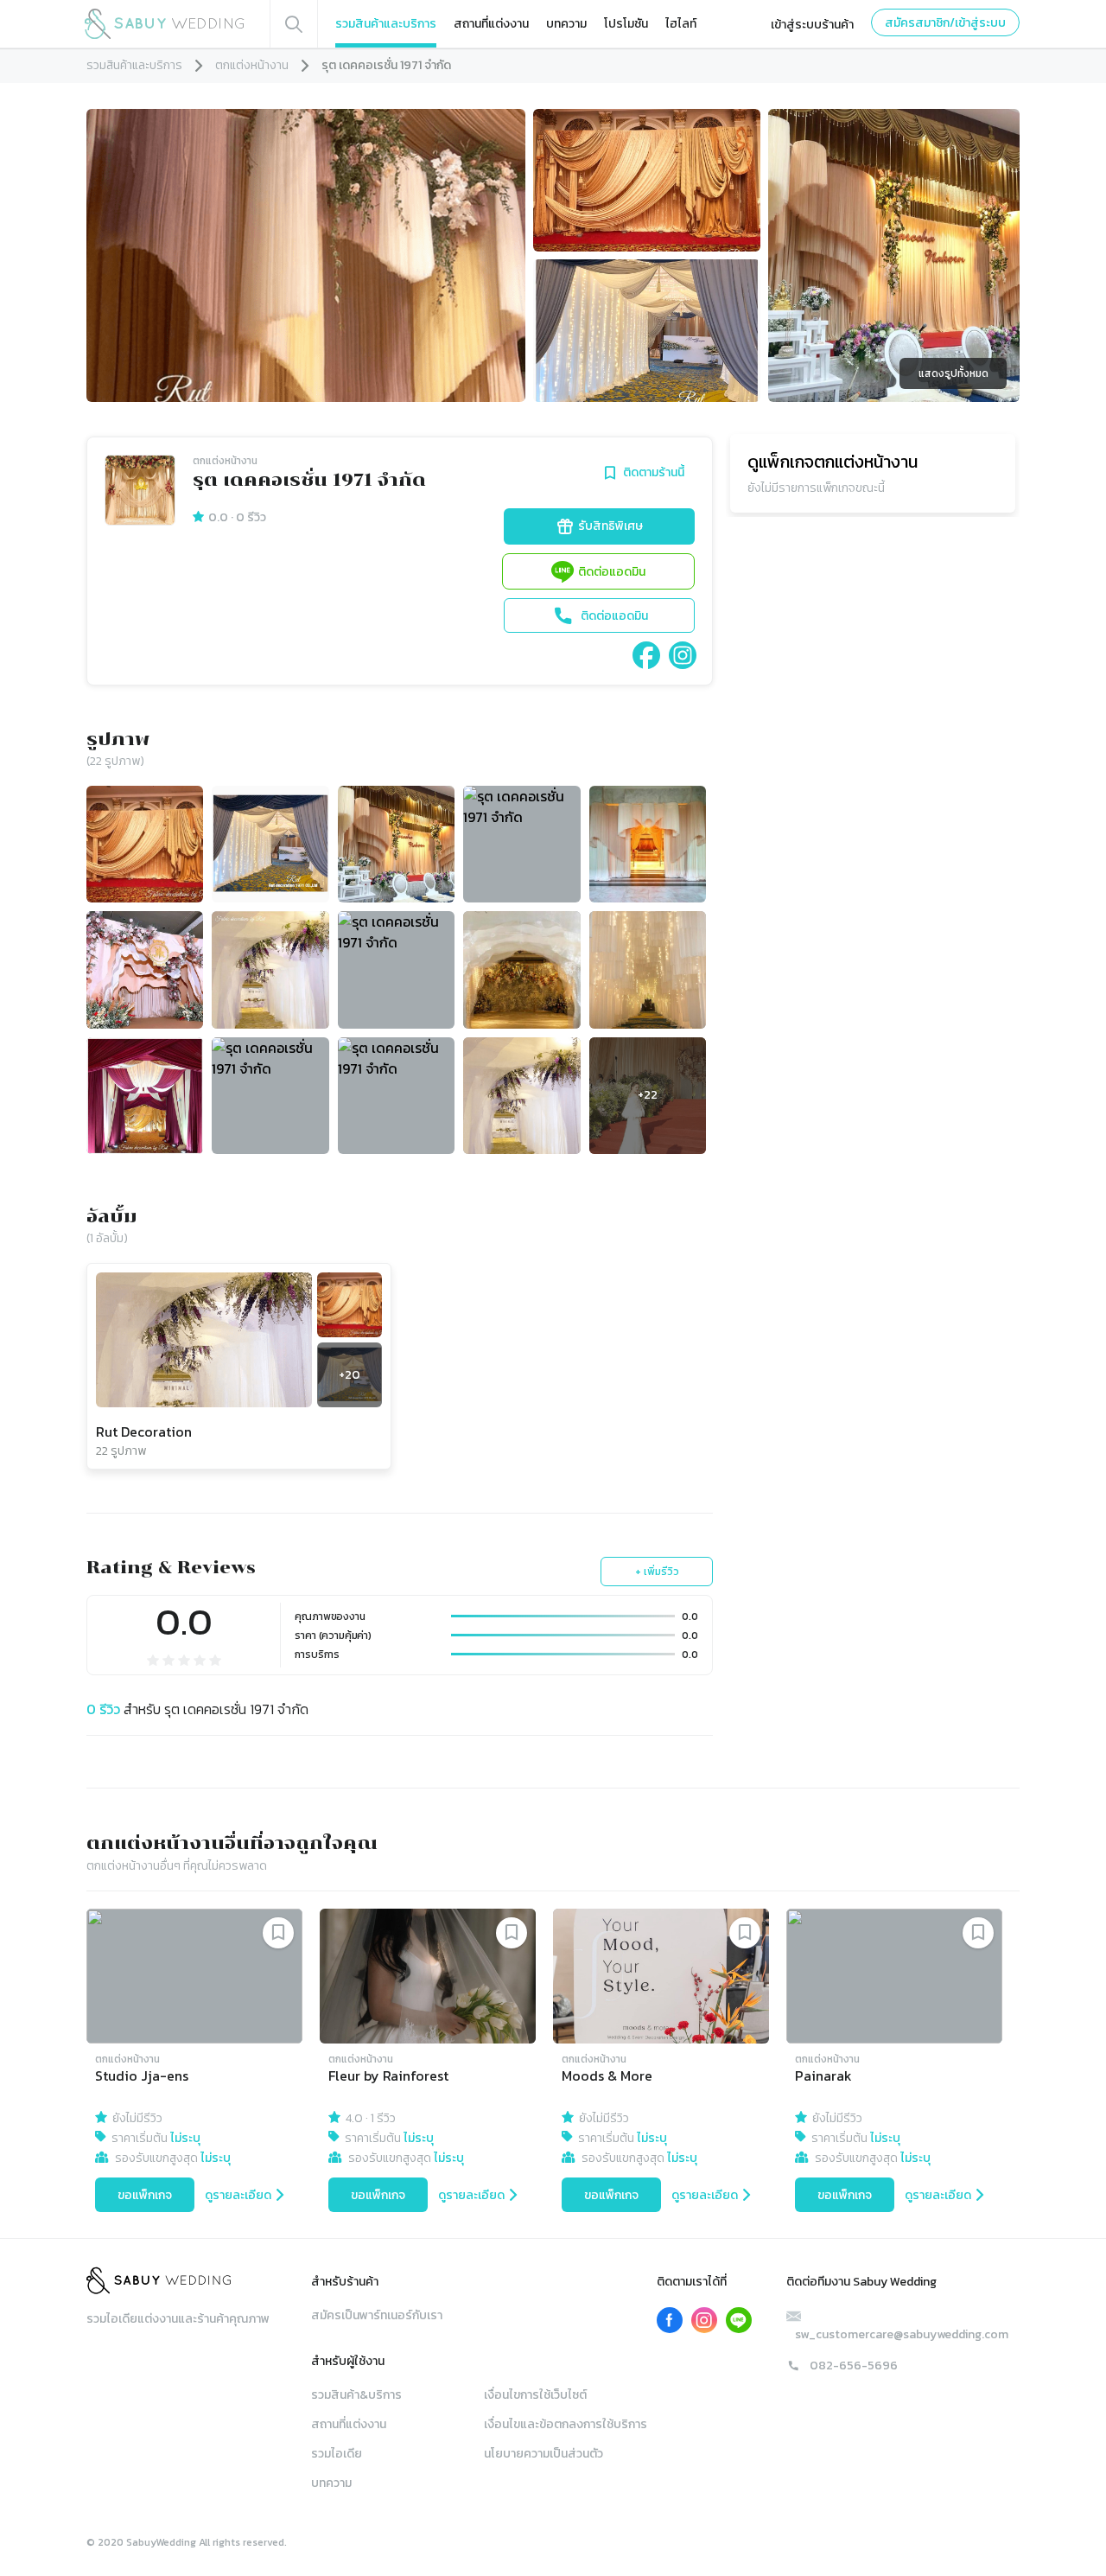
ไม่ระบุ (185, 2138)
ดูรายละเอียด (238, 2195)
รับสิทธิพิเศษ (610, 526)
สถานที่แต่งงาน (491, 24)
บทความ (566, 24)
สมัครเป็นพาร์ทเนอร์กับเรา (377, 2315)
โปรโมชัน (626, 24)
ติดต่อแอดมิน (612, 572)
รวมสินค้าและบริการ (386, 24)
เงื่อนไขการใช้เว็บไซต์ (535, 2395)
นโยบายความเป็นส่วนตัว (543, 2454)
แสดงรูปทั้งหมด (953, 373)
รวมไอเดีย (337, 2454)
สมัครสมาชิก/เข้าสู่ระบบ (945, 23)
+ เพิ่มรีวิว (657, 1572)
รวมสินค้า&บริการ (356, 2395)
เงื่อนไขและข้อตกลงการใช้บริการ (566, 2424)
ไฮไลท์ (681, 24)
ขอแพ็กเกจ (145, 2195)
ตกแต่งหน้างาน (252, 65)
